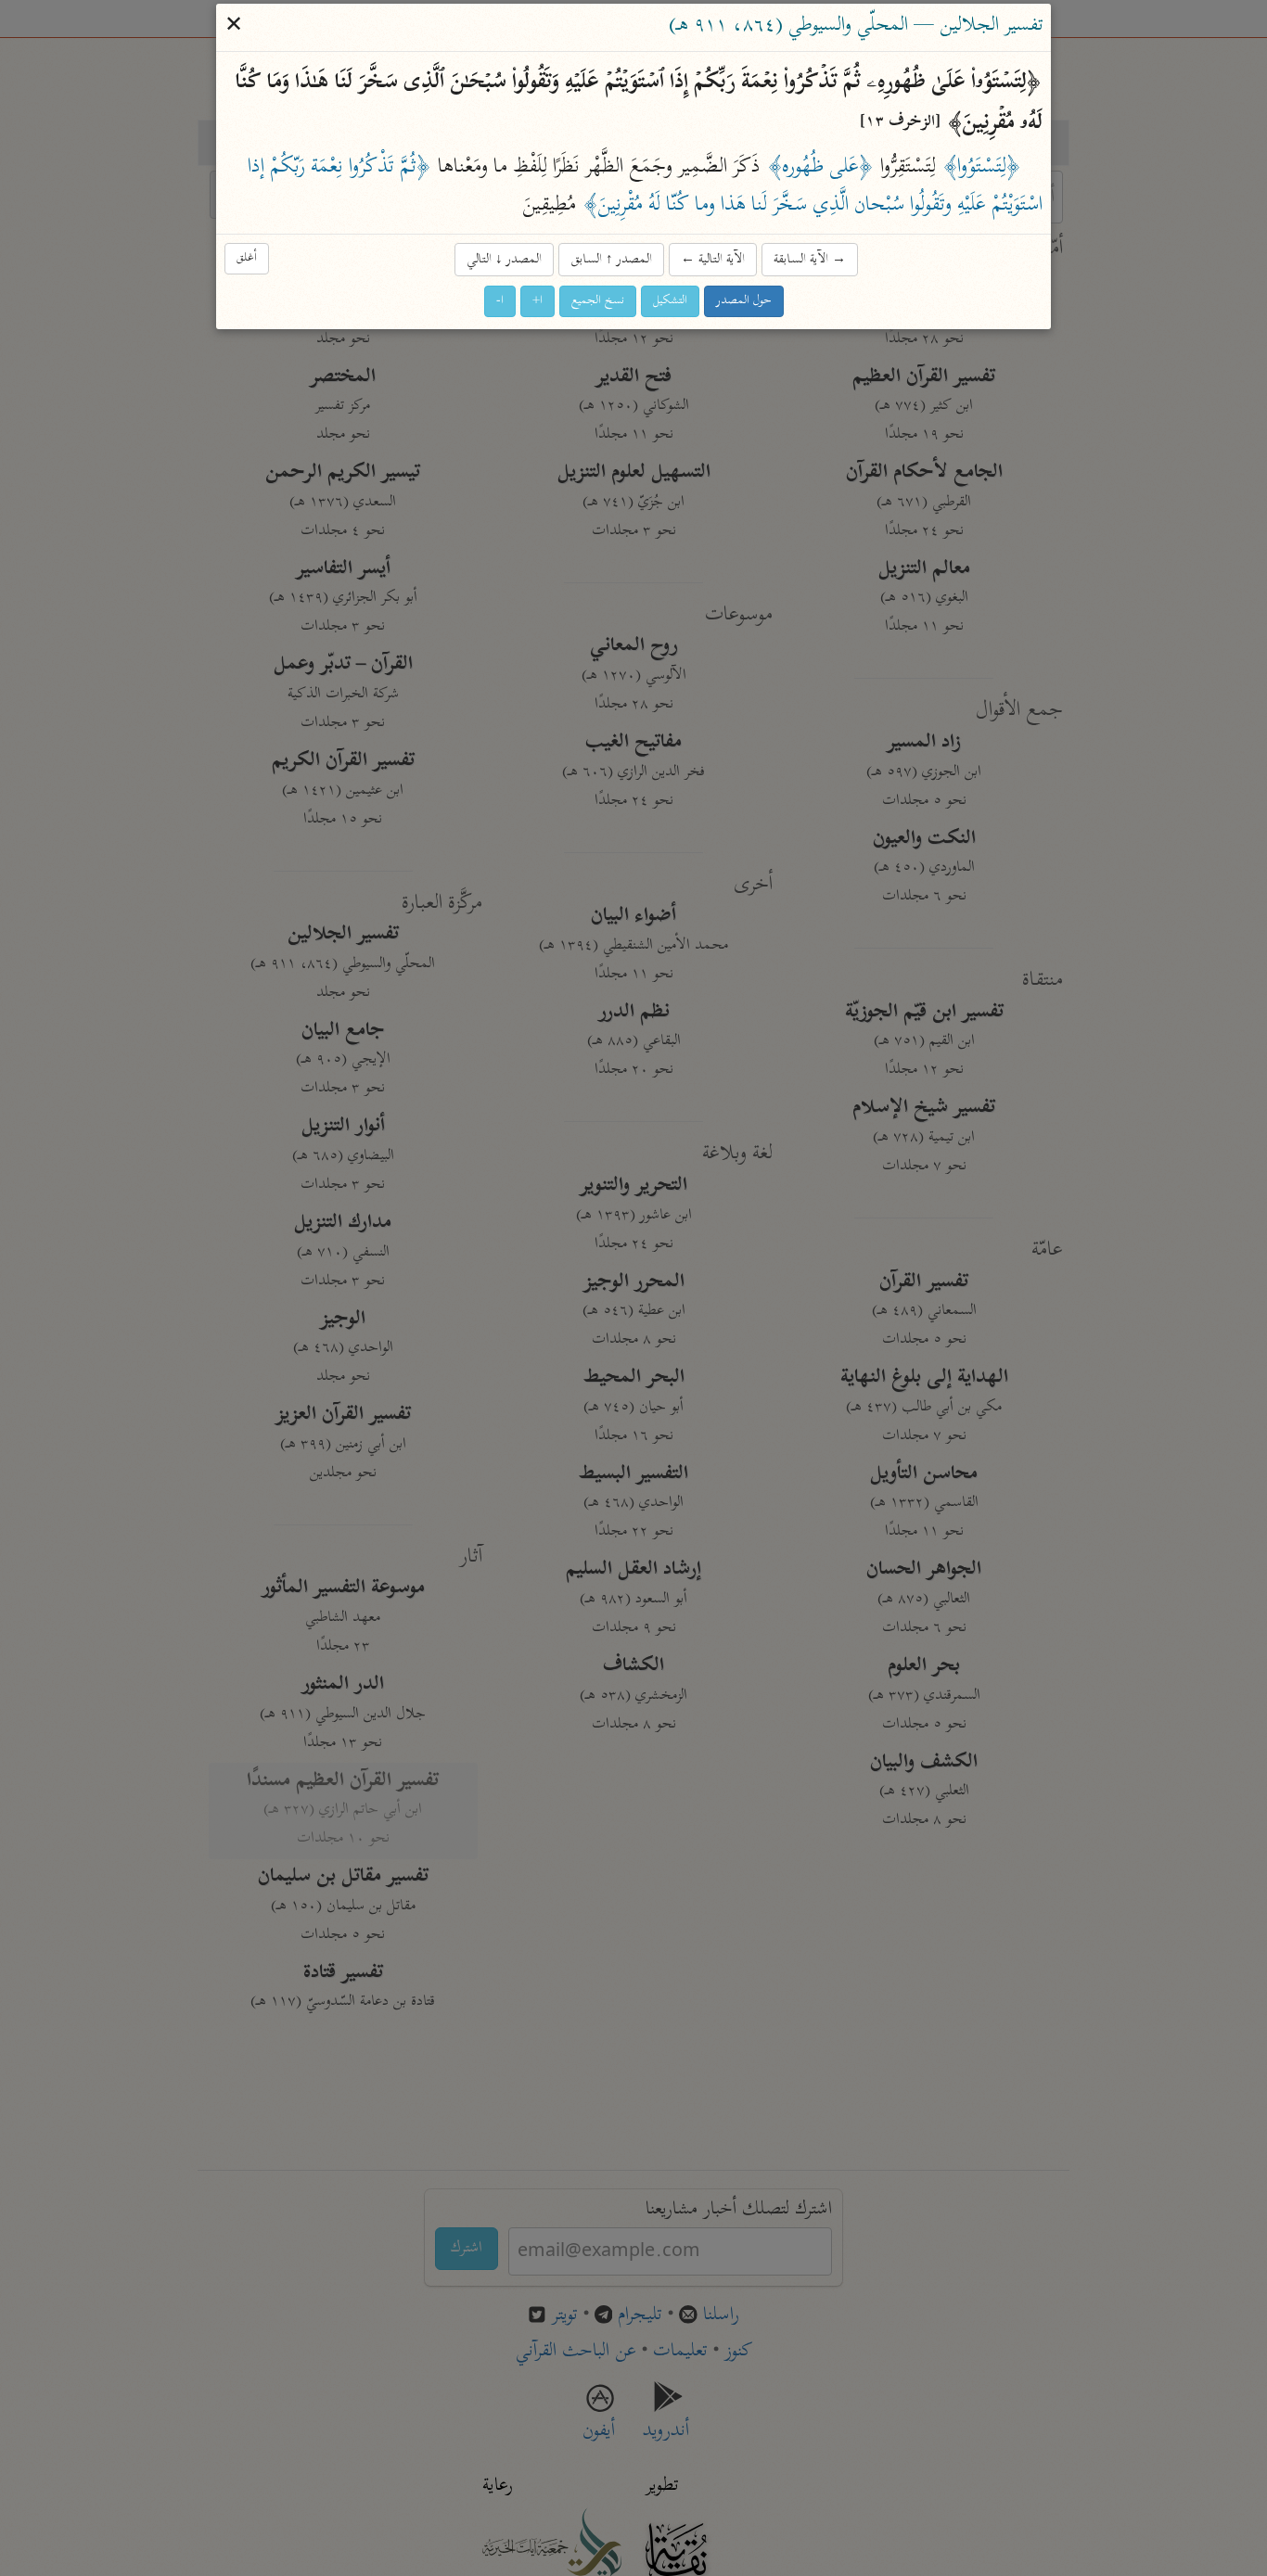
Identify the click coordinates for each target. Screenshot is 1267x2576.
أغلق (247, 258)
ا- (500, 302)
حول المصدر (744, 302)
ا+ (538, 302)
